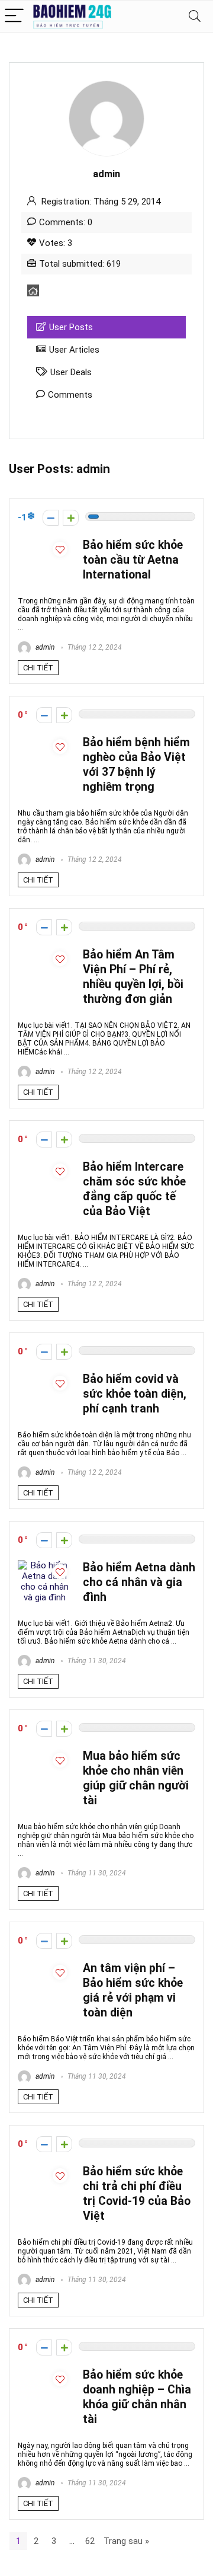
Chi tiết (38, 668)
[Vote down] (51, 518)
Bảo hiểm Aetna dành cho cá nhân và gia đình (139, 1582)
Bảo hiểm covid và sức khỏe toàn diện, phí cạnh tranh (135, 1394)
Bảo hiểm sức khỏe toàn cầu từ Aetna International (133, 560)
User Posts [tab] (71, 327)
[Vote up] (71, 518)
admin (44, 647)
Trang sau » (126, 2541)
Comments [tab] (70, 395)
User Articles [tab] (74, 350)
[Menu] (14, 16)
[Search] (195, 16)
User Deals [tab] (71, 372)
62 (90, 2541)
